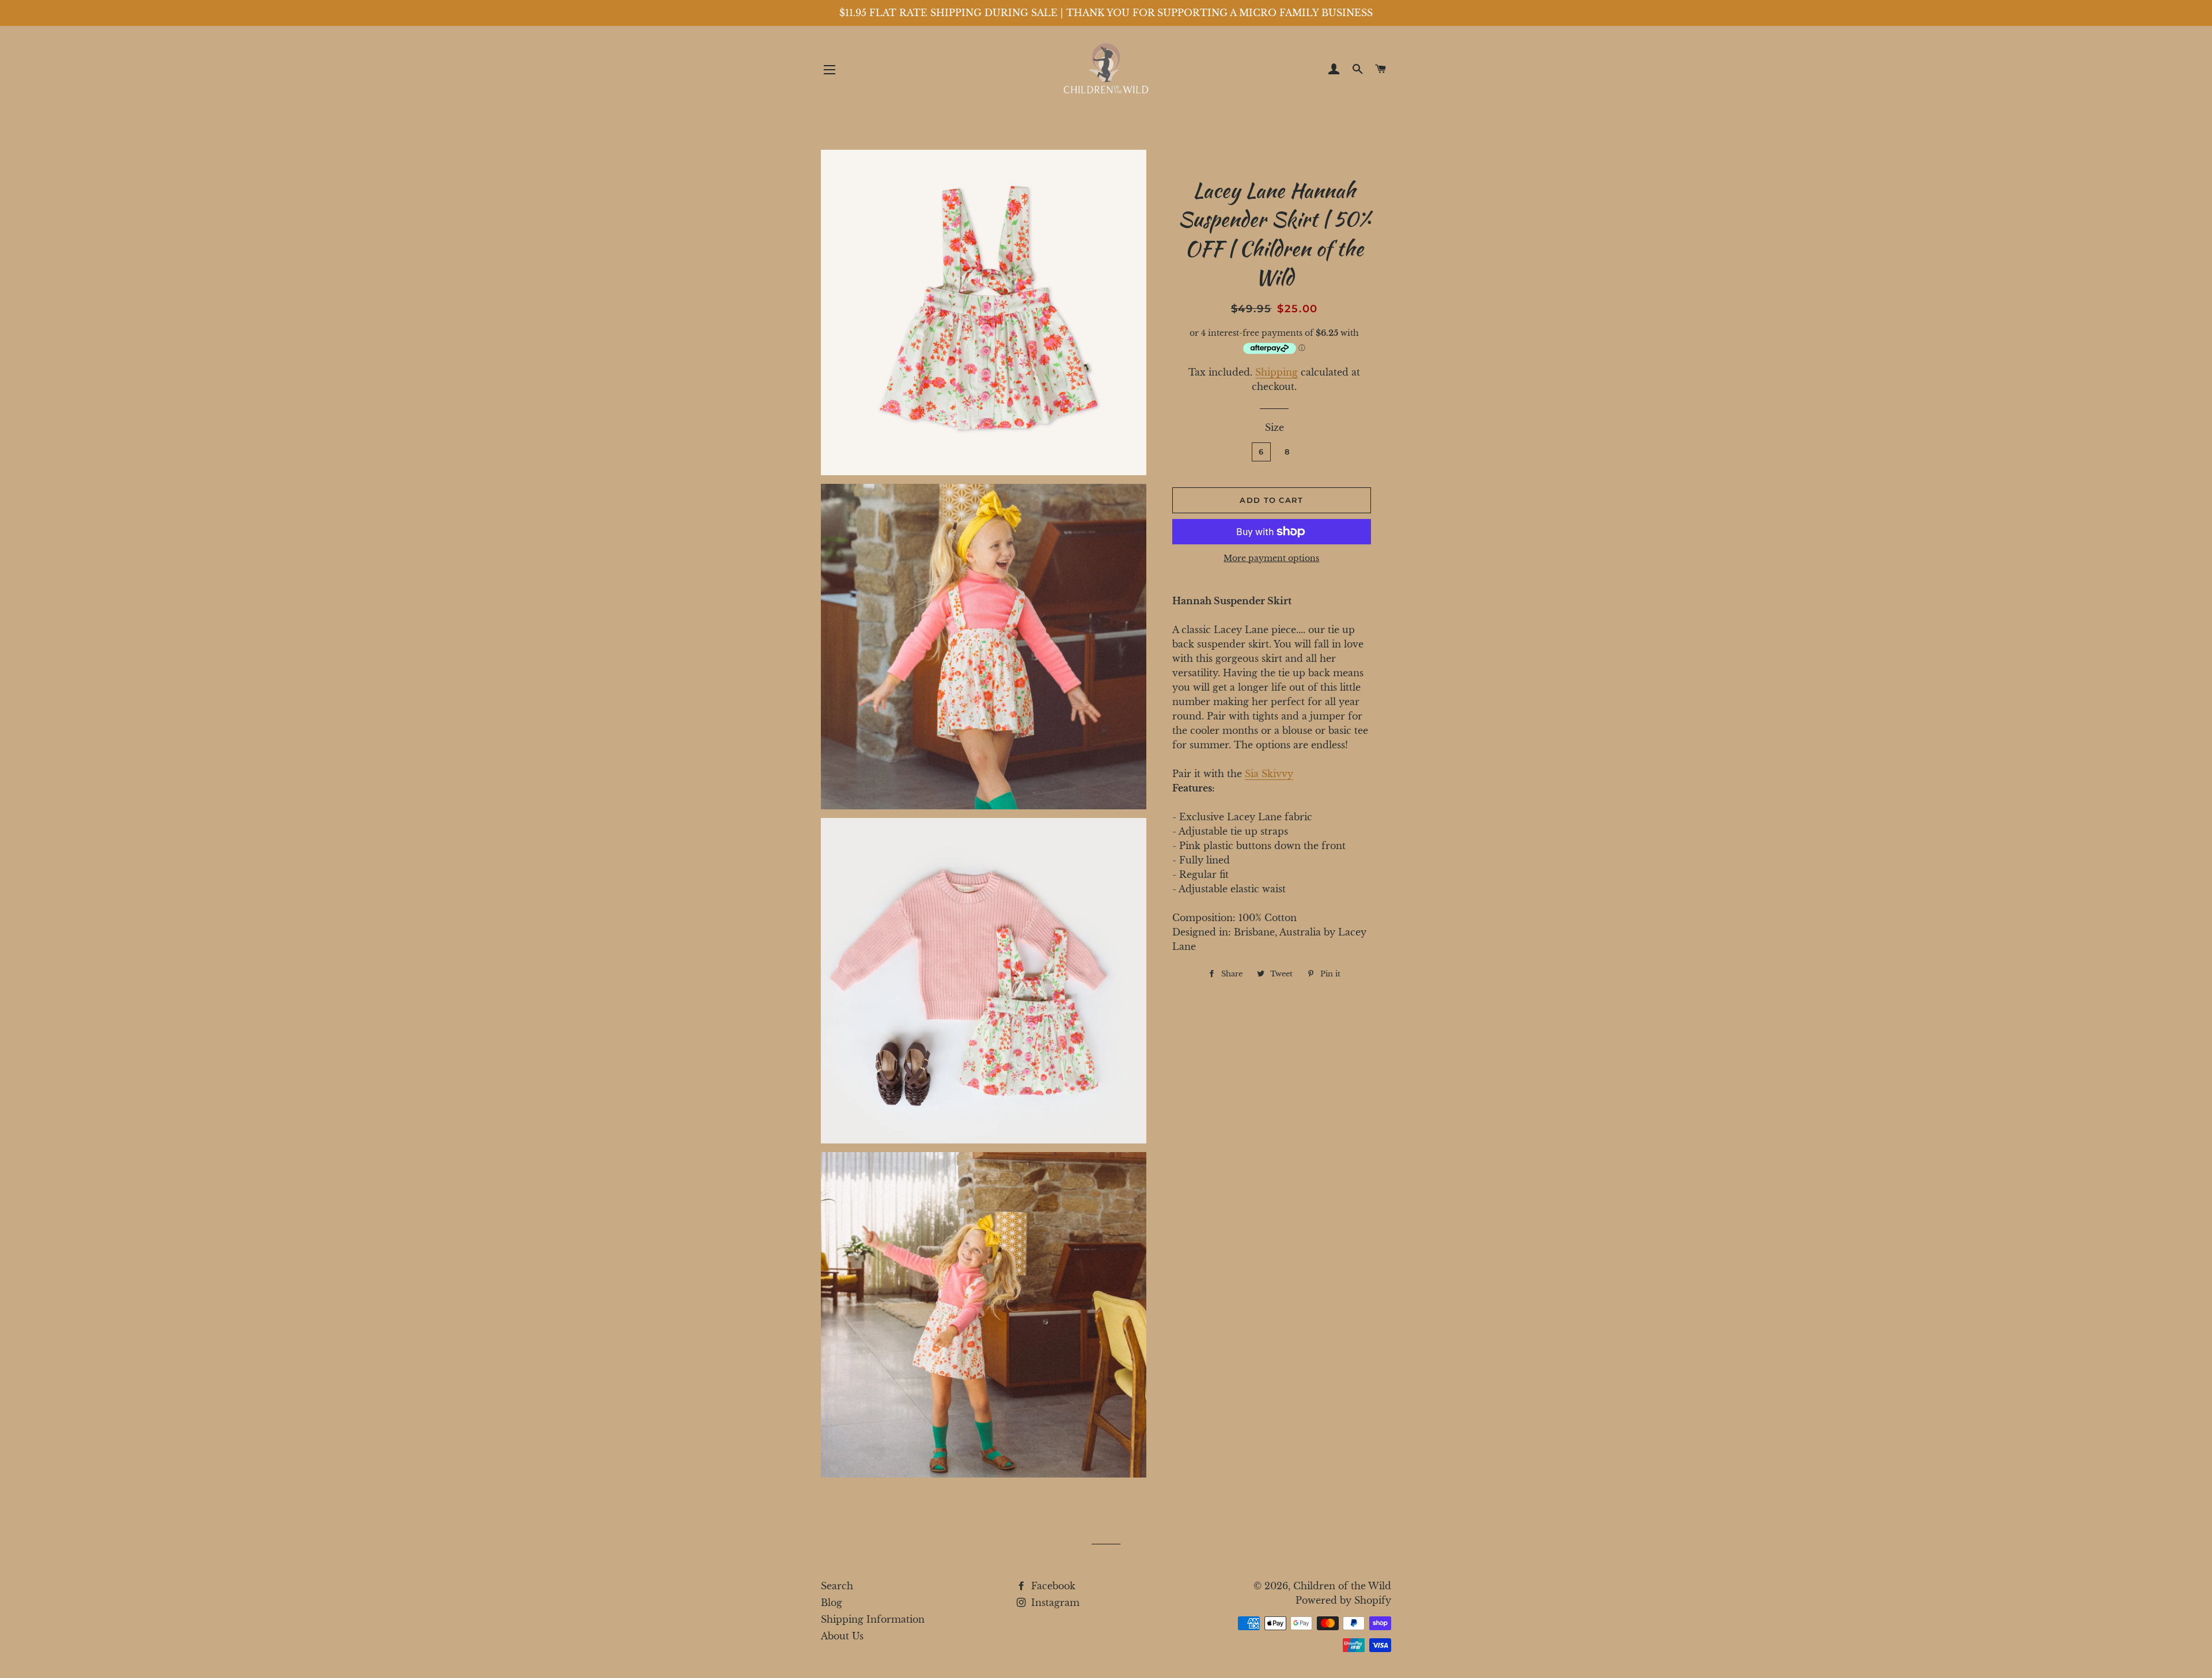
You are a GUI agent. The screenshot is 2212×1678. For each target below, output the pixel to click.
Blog (832, 1603)
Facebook (1052, 1586)
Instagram (1054, 1603)
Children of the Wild (1342, 1586)
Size (1274, 427)
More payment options (1271, 558)
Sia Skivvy (1269, 774)
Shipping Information (873, 1619)
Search (837, 1586)
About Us (842, 1636)
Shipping (1277, 372)
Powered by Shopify (1343, 1600)
